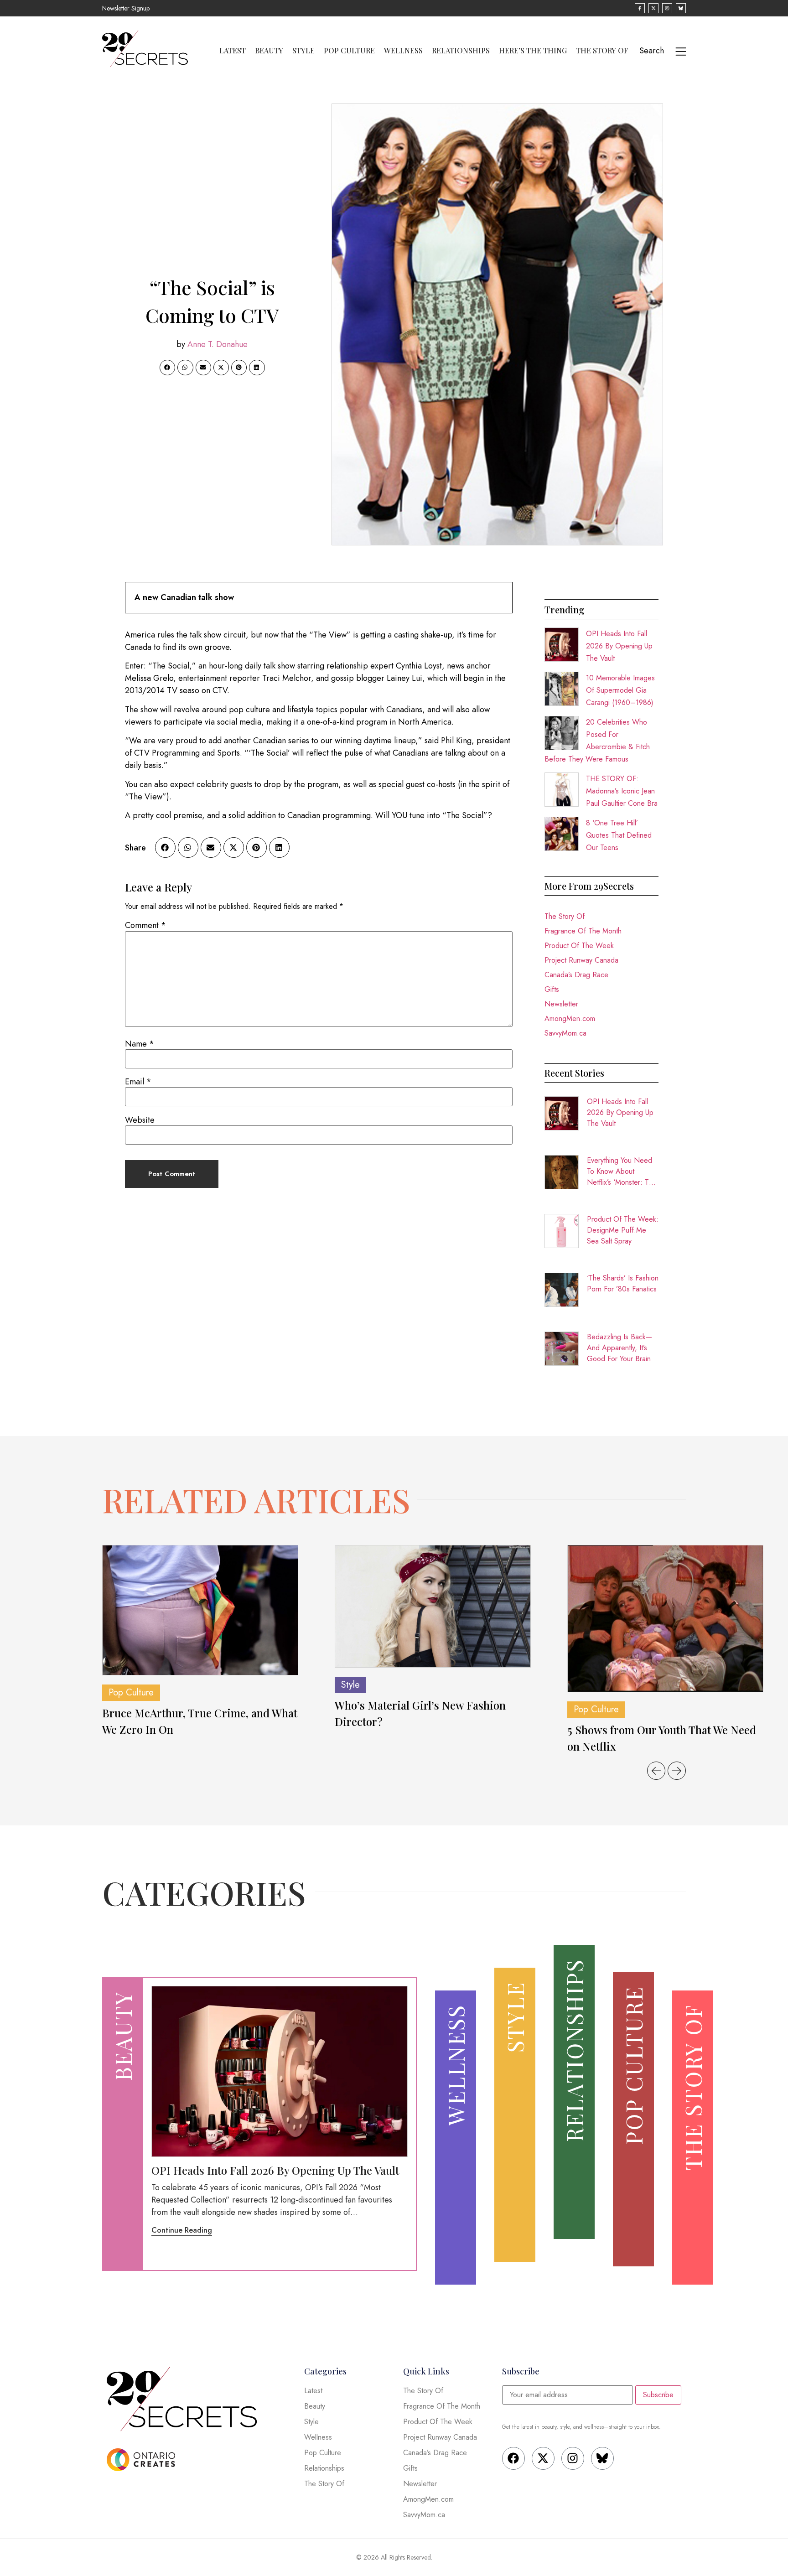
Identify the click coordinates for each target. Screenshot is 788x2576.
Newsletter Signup (126, 8)
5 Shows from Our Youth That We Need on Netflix (662, 1738)
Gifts (552, 989)
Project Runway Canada (581, 960)
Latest (233, 51)
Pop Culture (349, 51)
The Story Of (602, 51)
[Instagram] (573, 2458)
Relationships (461, 51)
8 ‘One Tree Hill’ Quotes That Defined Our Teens (619, 835)
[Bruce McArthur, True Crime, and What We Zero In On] (200, 1610)
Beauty (269, 51)
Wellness (403, 51)
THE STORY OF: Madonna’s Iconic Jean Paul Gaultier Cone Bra (622, 791)
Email (138, 1082)
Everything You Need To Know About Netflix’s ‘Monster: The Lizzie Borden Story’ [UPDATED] (622, 1171)
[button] (167, 368)
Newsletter (561, 1004)
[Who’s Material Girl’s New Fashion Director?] (433, 1607)
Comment (145, 925)
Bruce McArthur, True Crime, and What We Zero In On (200, 1721)
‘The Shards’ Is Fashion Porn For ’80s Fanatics (623, 1283)
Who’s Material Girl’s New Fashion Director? (420, 1713)
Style (303, 51)
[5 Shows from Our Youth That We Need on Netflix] (665, 1619)
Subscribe (658, 2395)
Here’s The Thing (533, 51)
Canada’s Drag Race (576, 975)
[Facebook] (513, 2458)
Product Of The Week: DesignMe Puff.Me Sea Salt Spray (623, 1230)
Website (140, 1120)
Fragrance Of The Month (583, 931)
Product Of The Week (579, 946)
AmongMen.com (570, 1018)
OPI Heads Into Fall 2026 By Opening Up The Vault (619, 646)
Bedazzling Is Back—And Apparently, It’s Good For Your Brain (620, 1348)
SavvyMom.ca (565, 1033)
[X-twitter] (543, 2458)
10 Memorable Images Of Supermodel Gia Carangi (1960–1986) (620, 690)
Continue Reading (182, 2230)
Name (140, 1044)
